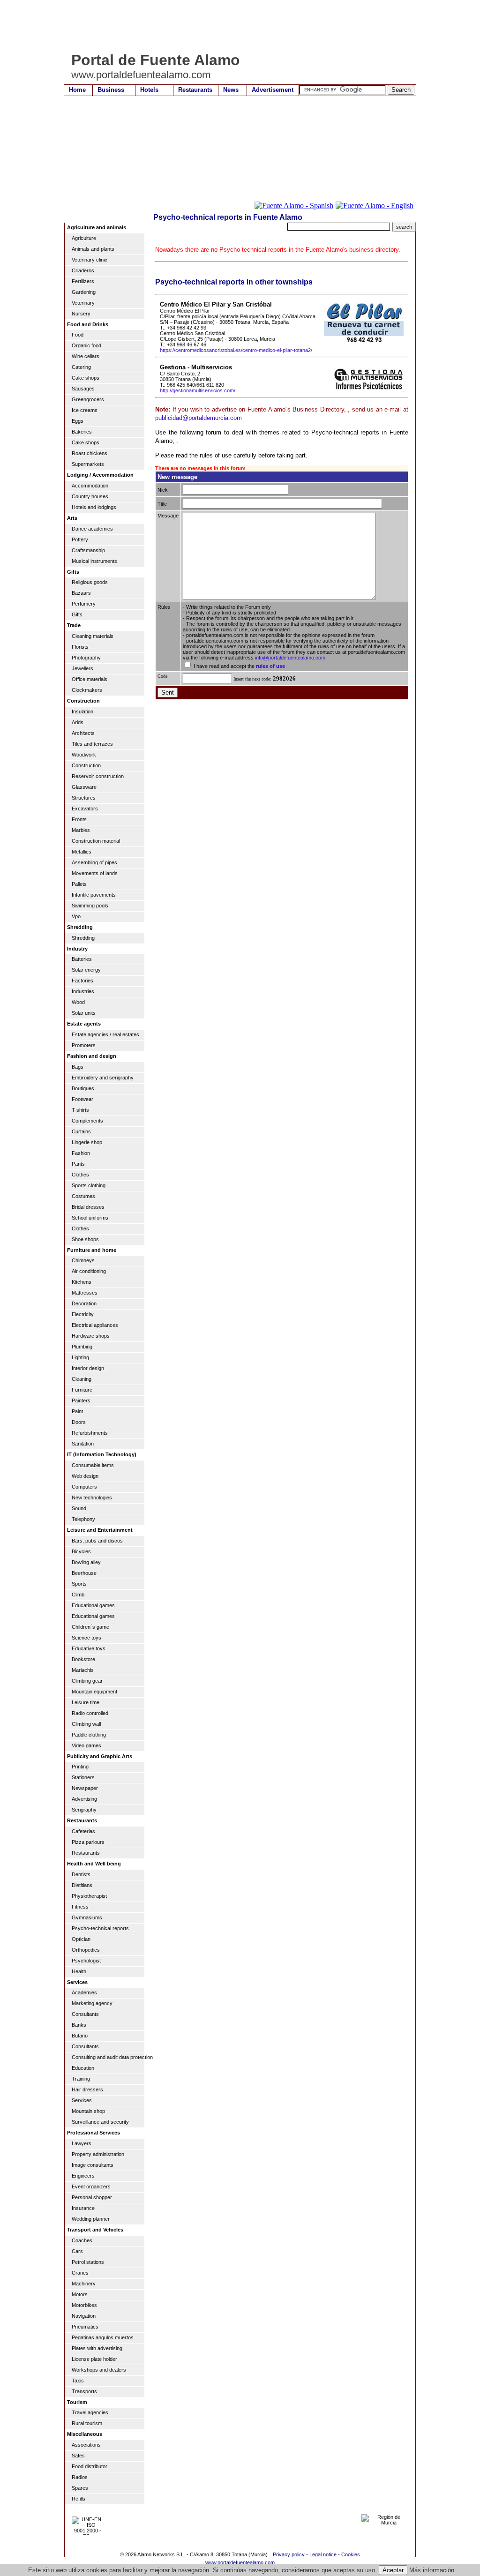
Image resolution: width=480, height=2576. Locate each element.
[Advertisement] (235, 26)
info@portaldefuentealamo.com (290, 658)
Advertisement (273, 90)
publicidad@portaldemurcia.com (199, 418)
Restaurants (195, 90)
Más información (432, 2570)
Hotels (149, 90)
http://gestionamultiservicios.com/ (198, 390)
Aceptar (393, 2570)
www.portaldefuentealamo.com (240, 2562)
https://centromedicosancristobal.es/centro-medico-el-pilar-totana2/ (236, 350)
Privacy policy (289, 2554)
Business (111, 90)
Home (77, 90)
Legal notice (323, 2554)
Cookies (351, 2554)
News (231, 90)
